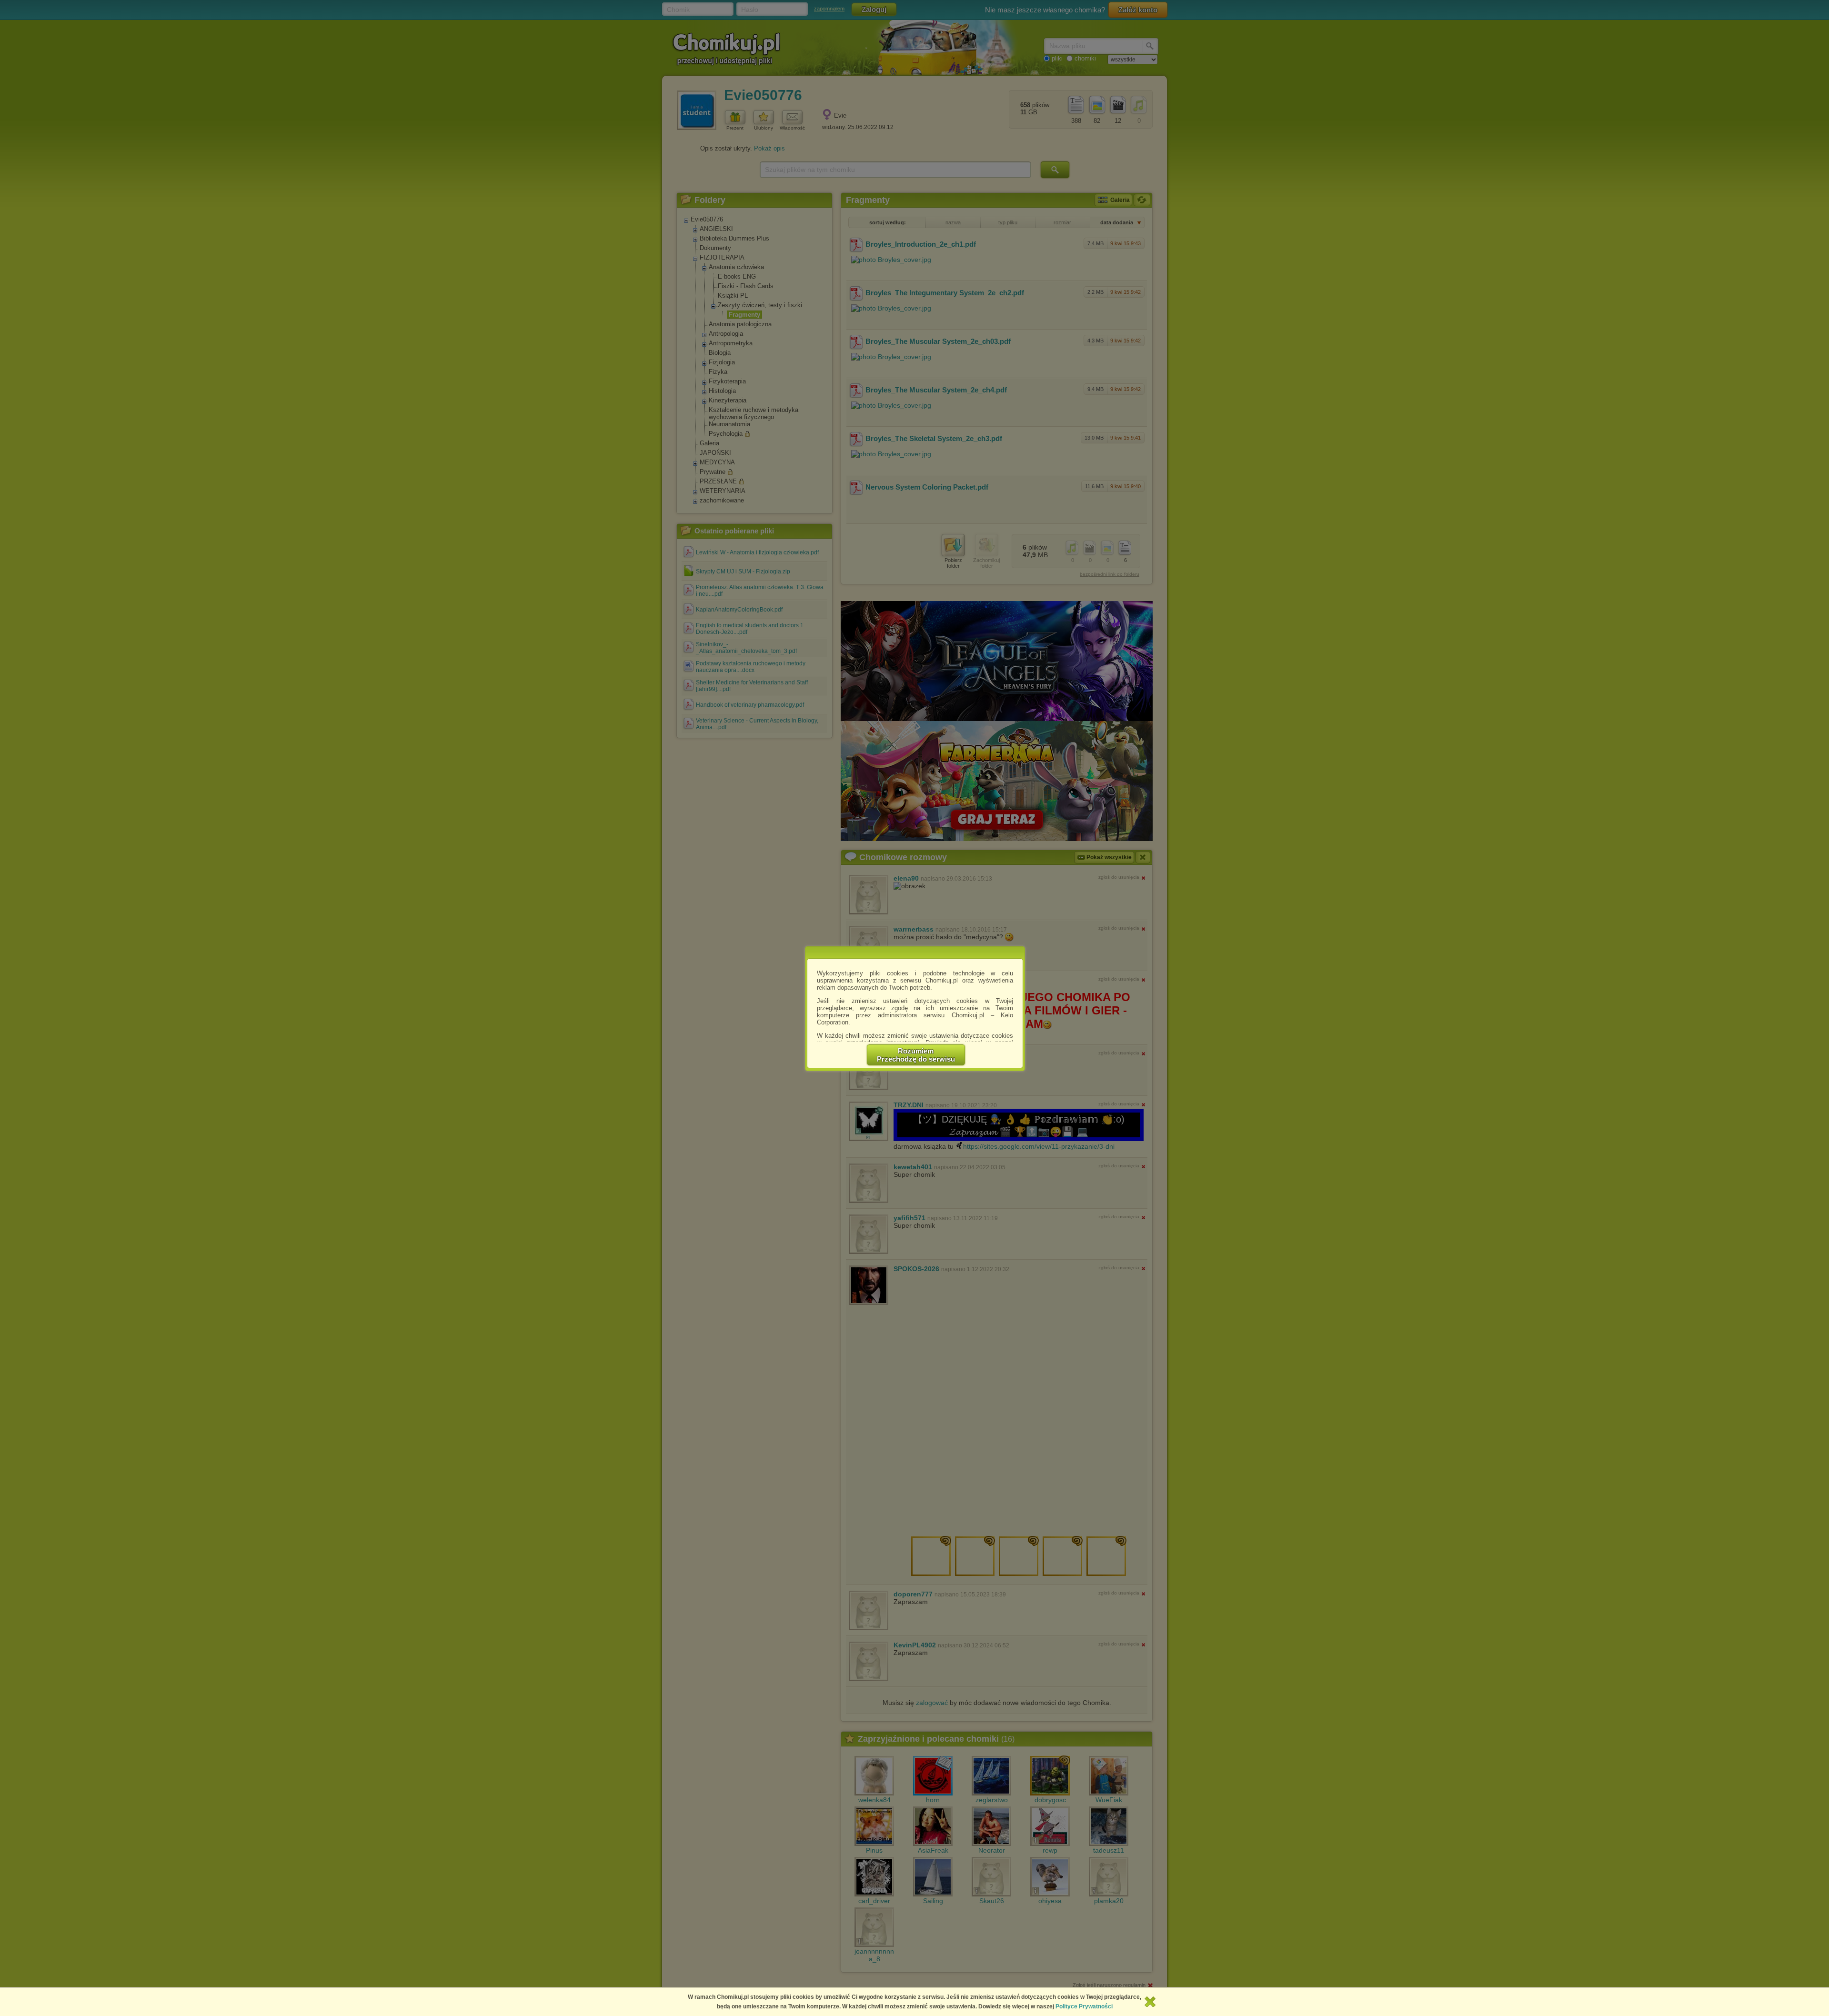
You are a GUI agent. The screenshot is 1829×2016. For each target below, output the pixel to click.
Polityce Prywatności (1084, 2006)
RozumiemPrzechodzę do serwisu (916, 1055)
